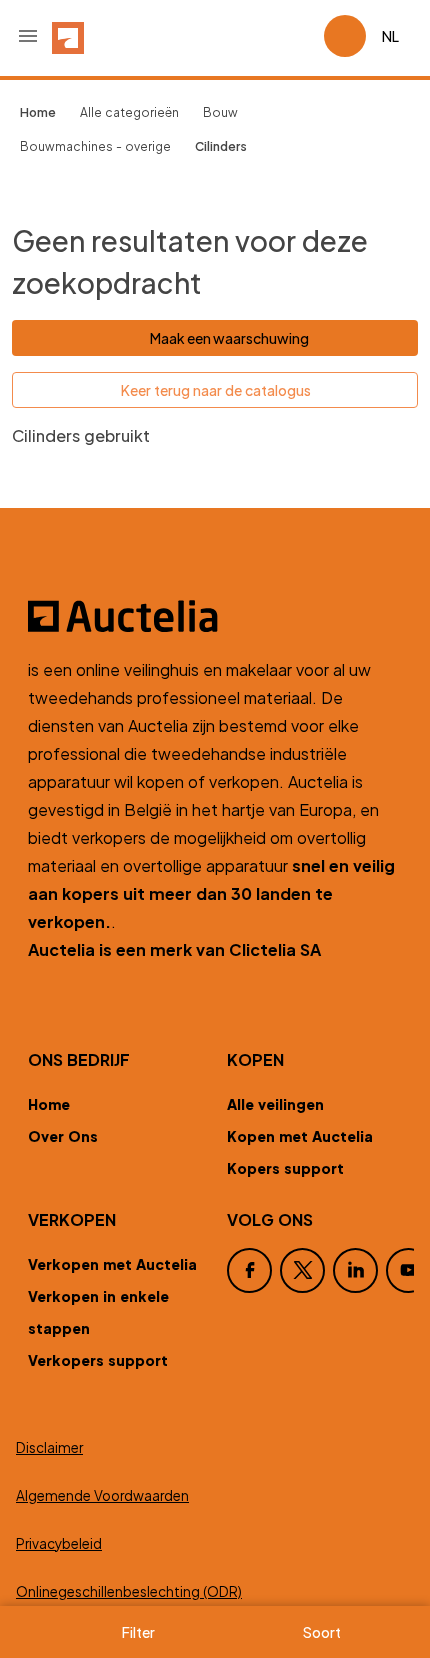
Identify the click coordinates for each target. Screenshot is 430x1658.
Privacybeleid (59, 1543)
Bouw (220, 112)
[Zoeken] (252, 36)
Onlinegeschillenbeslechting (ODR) (129, 1591)
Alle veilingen (275, 1104)
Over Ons (63, 1136)
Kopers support (285, 1168)
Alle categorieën (129, 112)
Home (49, 1104)
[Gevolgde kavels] (300, 36)
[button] (28, 36)
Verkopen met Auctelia (112, 1264)
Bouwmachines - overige (95, 146)
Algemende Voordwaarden (102, 1495)
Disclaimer (49, 1447)
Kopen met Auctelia (300, 1136)
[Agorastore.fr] (215, 616)
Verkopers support (98, 1360)
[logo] (68, 36)
